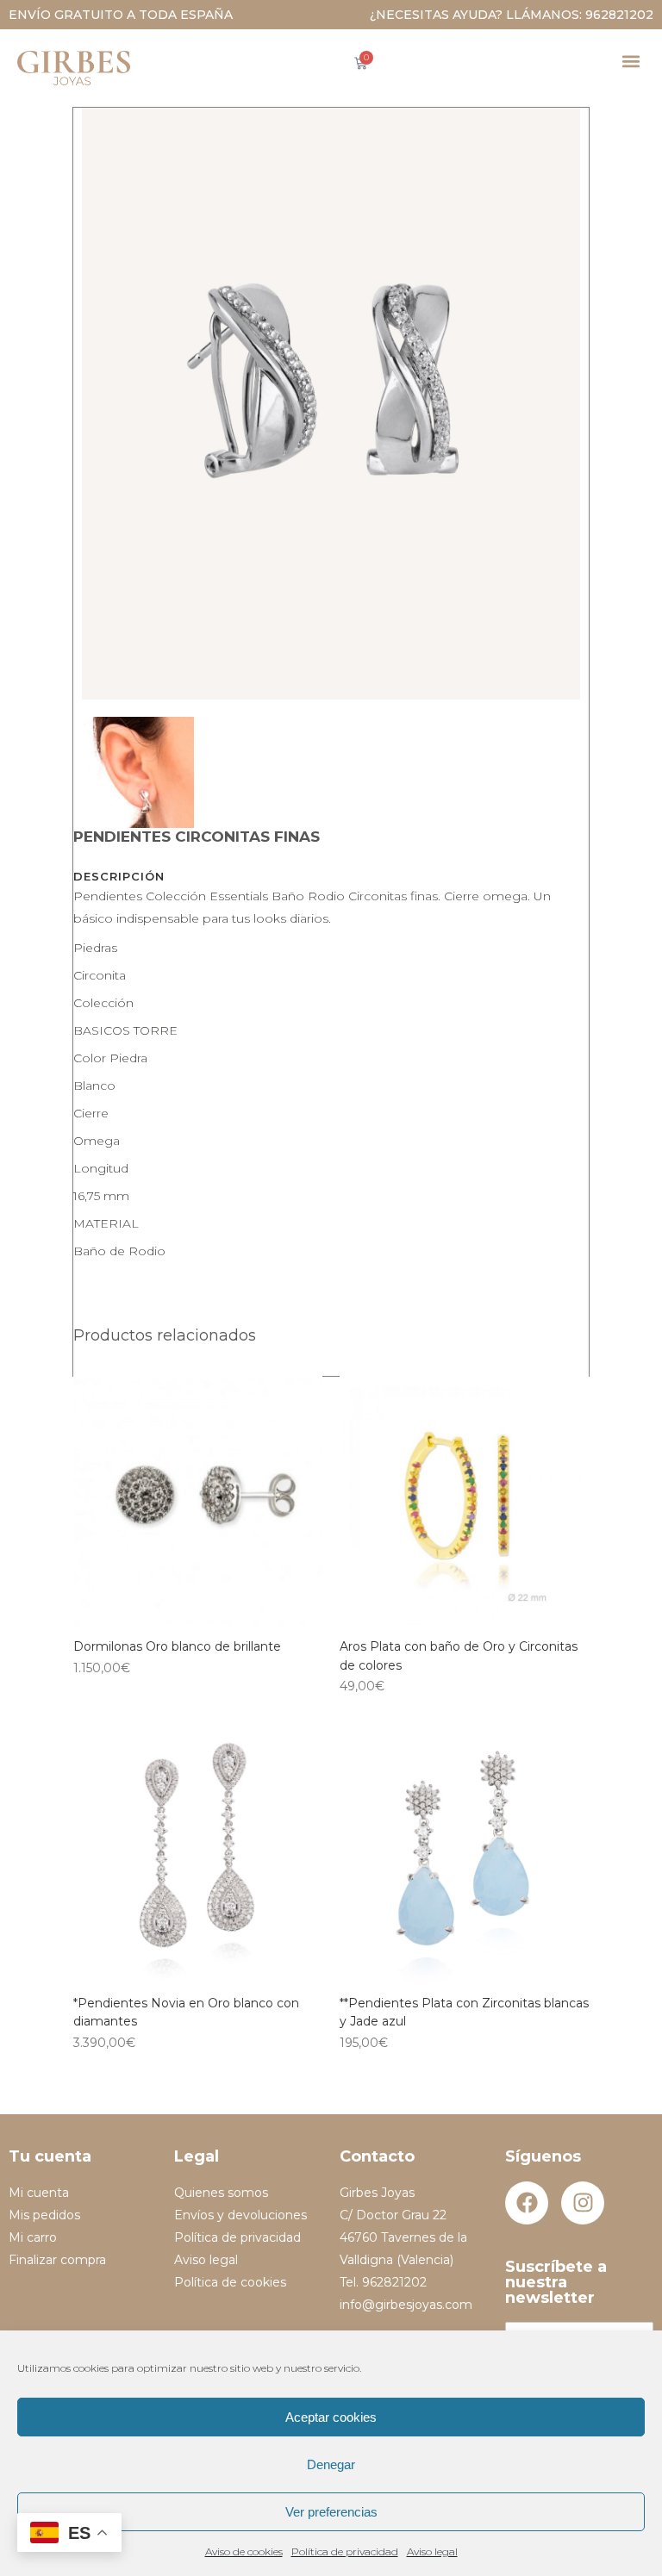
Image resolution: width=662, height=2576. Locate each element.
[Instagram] (583, 2203)
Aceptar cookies (331, 2417)
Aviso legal (432, 2551)
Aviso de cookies (244, 2551)
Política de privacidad (345, 2551)
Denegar (331, 2464)
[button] (631, 61)
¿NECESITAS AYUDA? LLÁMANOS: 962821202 (512, 15)
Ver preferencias (331, 2512)
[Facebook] (527, 2203)
